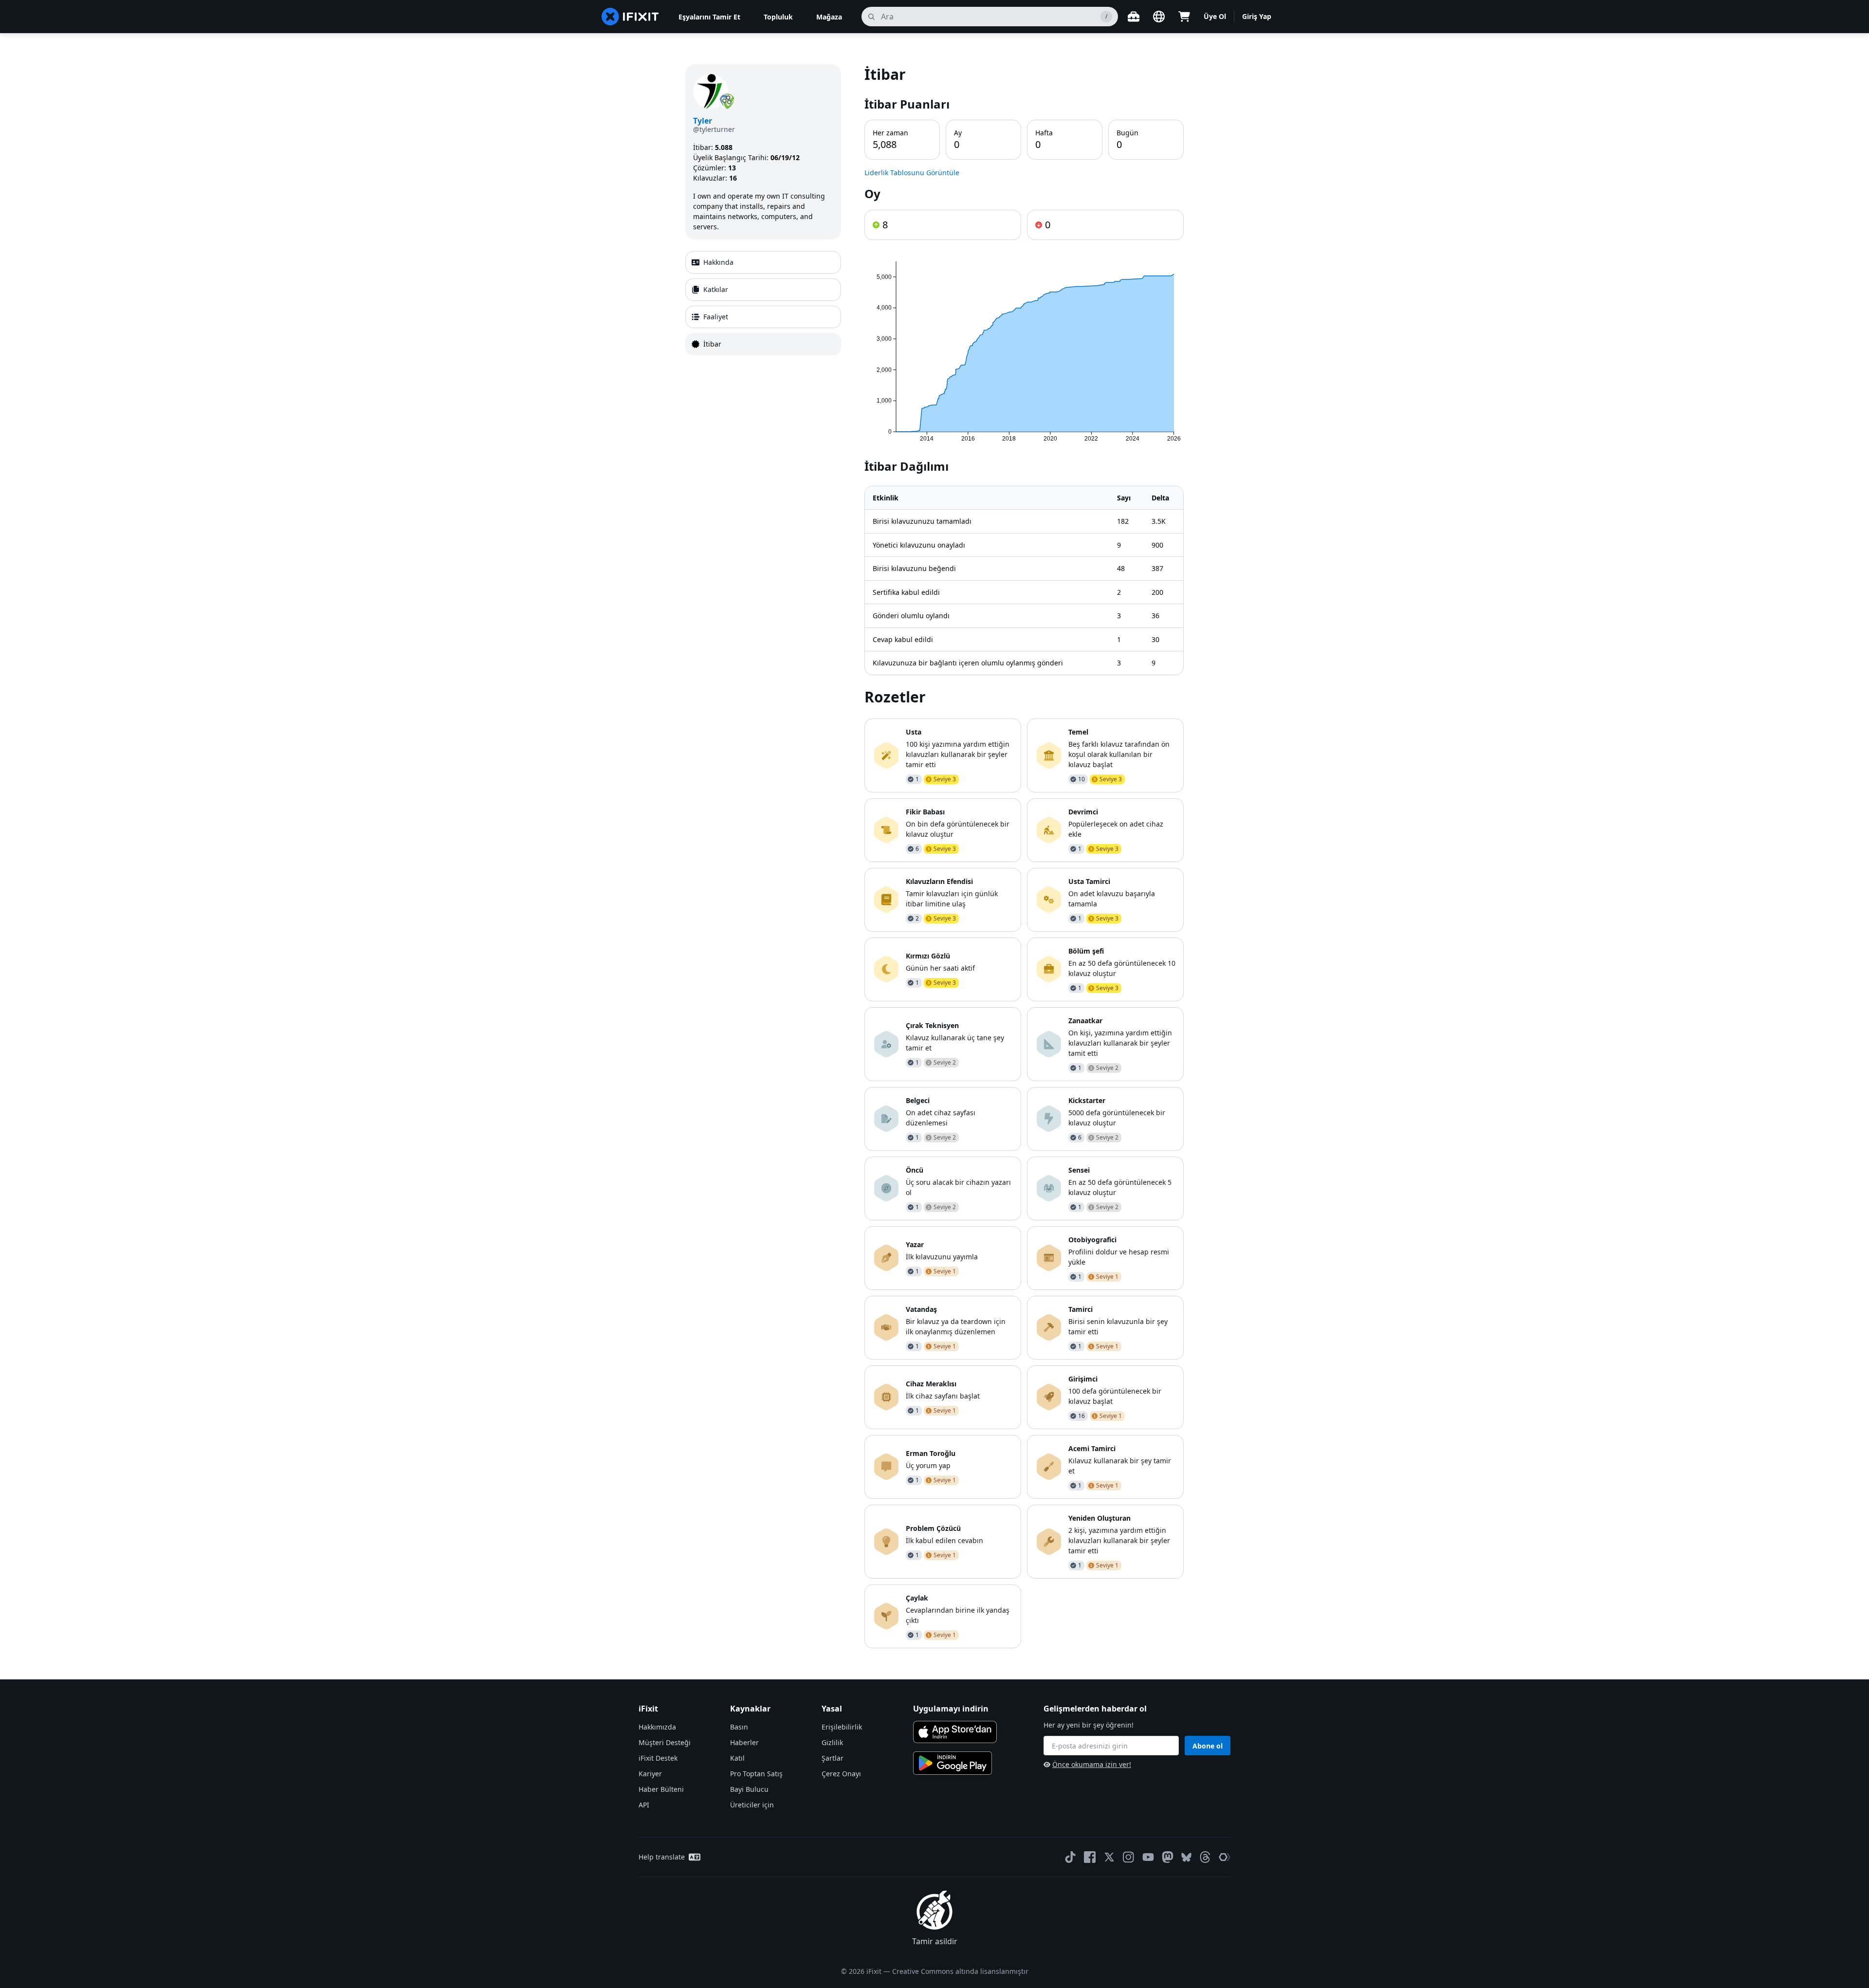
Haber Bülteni (661, 1789)
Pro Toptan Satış (756, 1774)
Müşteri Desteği (665, 1742)
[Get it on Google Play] (953, 1763)
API (644, 1805)
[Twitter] (1109, 1857)
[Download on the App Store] (955, 1732)
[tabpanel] (1024, 856)
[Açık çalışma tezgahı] (1134, 17)
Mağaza (829, 17)
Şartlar (833, 1758)
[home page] (630, 17)
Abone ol (1208, 1746)
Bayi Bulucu (749, 1789)
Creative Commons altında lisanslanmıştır (960, 1971)
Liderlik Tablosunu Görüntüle (912, 173)
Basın (739, 1727)
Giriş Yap (1257, 16)
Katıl (737, 1758)
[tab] (763, 262)
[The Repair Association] (1225, 1857)
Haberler (744, 1742)
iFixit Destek (658, 1758)
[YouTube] (1148, 1857)
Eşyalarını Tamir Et (709, 17)
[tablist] (763, 303)
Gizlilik (832, 1742)
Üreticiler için (752, 1805)
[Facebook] (1090, 1857)
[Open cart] (1184, 17)
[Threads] (1205, 1857)
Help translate (662, 1857)
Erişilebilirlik (842, 1727)
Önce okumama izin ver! (1092, 1764)
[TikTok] (1070, 1857)
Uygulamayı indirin (951, 1709)
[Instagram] (1129, 1857)
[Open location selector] (1159, 17)
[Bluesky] (1186, 1857)
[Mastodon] (1168, 1857)
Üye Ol (1215, 16)
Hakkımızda (657, 1727)
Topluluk (778, 17)
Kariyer (650, 1774)
